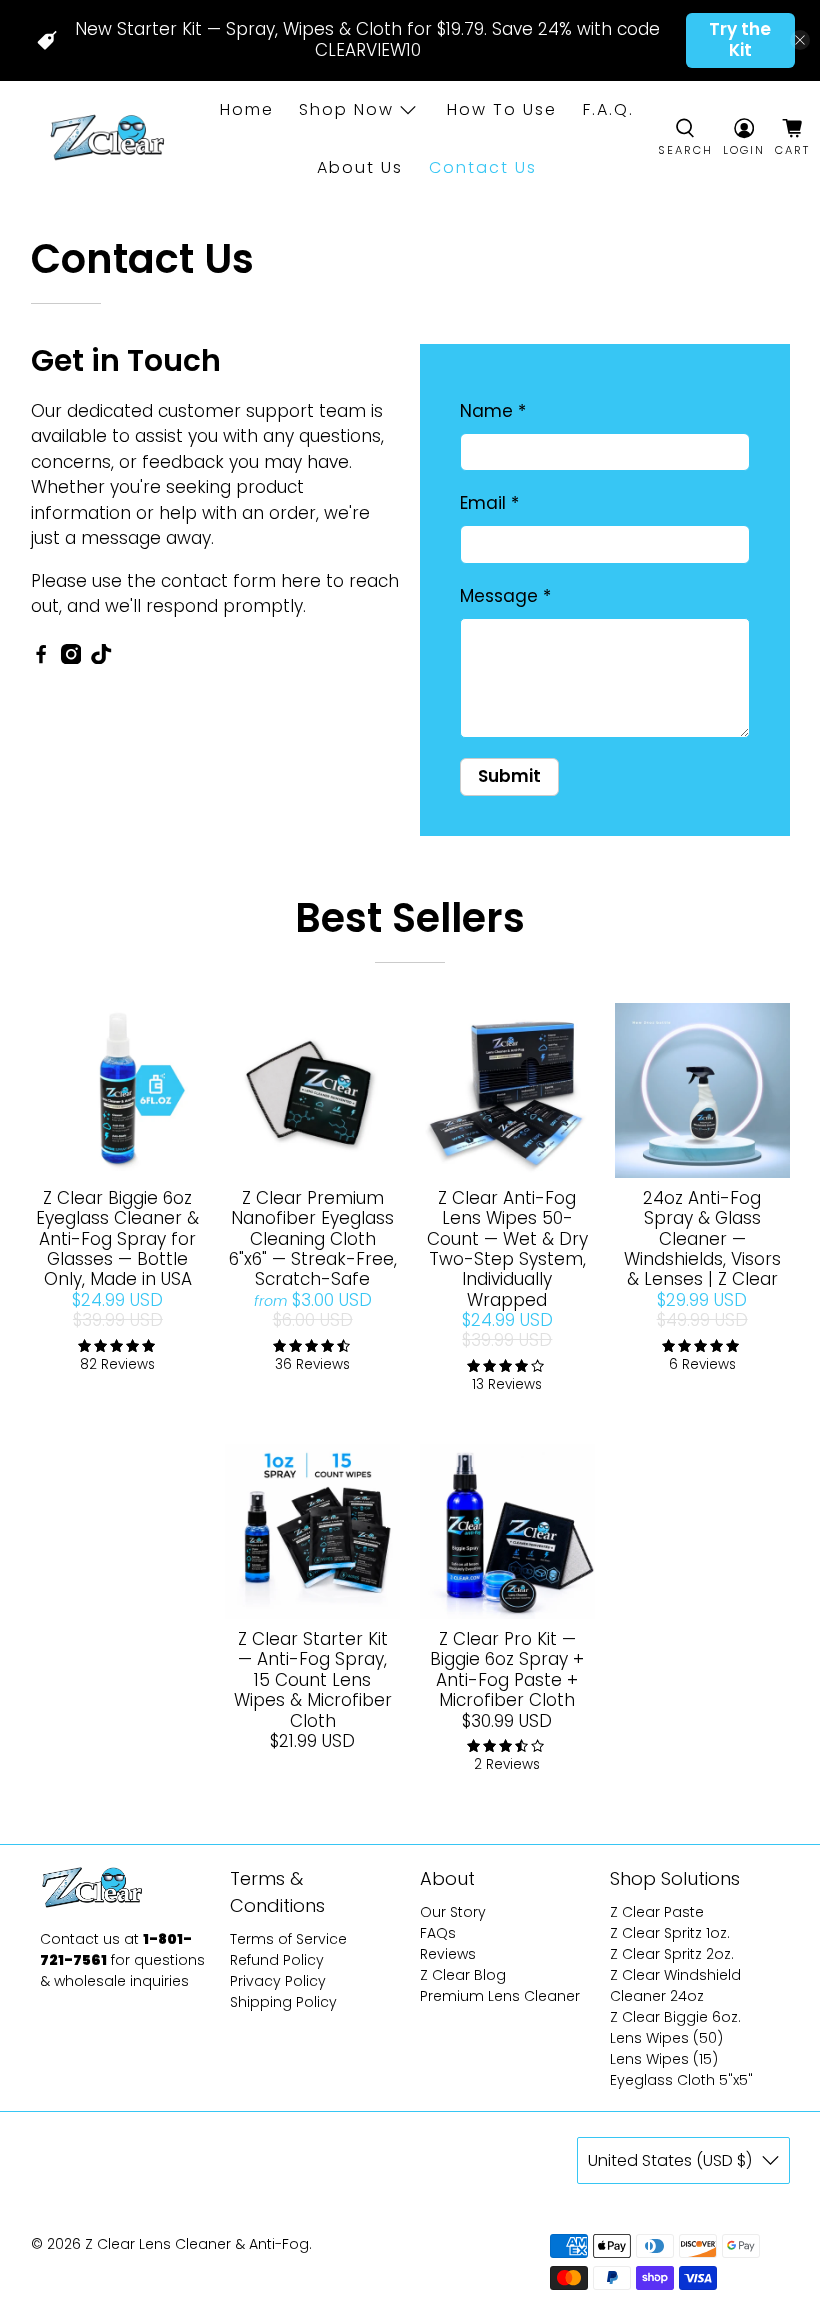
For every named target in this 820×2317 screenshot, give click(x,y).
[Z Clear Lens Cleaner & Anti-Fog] (105, 139)
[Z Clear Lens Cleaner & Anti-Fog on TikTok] (101, 658)
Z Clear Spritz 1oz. (670, 1933)
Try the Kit (740, 39)
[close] (800, 40)
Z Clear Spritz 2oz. (672, 1954)
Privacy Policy (278, 1981)
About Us (360, 167)
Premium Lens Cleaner (500, 1996)
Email (489, 503)
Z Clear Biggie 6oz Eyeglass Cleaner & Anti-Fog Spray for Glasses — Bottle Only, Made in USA (117, 1239)
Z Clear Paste (657, 1912)
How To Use (502, 109)
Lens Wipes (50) (666, 2038)
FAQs (438, 1933)
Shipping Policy (283, 2002)
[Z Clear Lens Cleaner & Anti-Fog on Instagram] (71, 658)
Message (505, 596)
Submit (509, 776)
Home (247, 109)
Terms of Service (288, 1939)
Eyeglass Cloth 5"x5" (681, 2080)
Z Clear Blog (463, 1975)
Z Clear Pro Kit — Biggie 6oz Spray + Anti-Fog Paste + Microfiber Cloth (507, 1669)
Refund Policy (277, 1960)
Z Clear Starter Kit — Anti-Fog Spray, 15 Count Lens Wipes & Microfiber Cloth (313, 1680)
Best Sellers (410, 918)
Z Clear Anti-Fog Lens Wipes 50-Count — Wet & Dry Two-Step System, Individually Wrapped (507, 1249)
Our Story (453, 1912)
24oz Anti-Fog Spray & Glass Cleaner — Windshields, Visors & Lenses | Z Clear (702, 1239)
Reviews (448, 1954)
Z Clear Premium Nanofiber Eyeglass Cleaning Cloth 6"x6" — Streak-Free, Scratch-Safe (313, 1239)
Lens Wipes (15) (664, 2059)
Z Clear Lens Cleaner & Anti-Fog (197, 2244)
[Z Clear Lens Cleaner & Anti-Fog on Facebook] (41, 658)
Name (493, 411)
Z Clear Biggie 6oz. (675, 2017)
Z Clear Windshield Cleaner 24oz (675, 1985)
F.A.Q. (608, 109)
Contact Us (483, 167)
